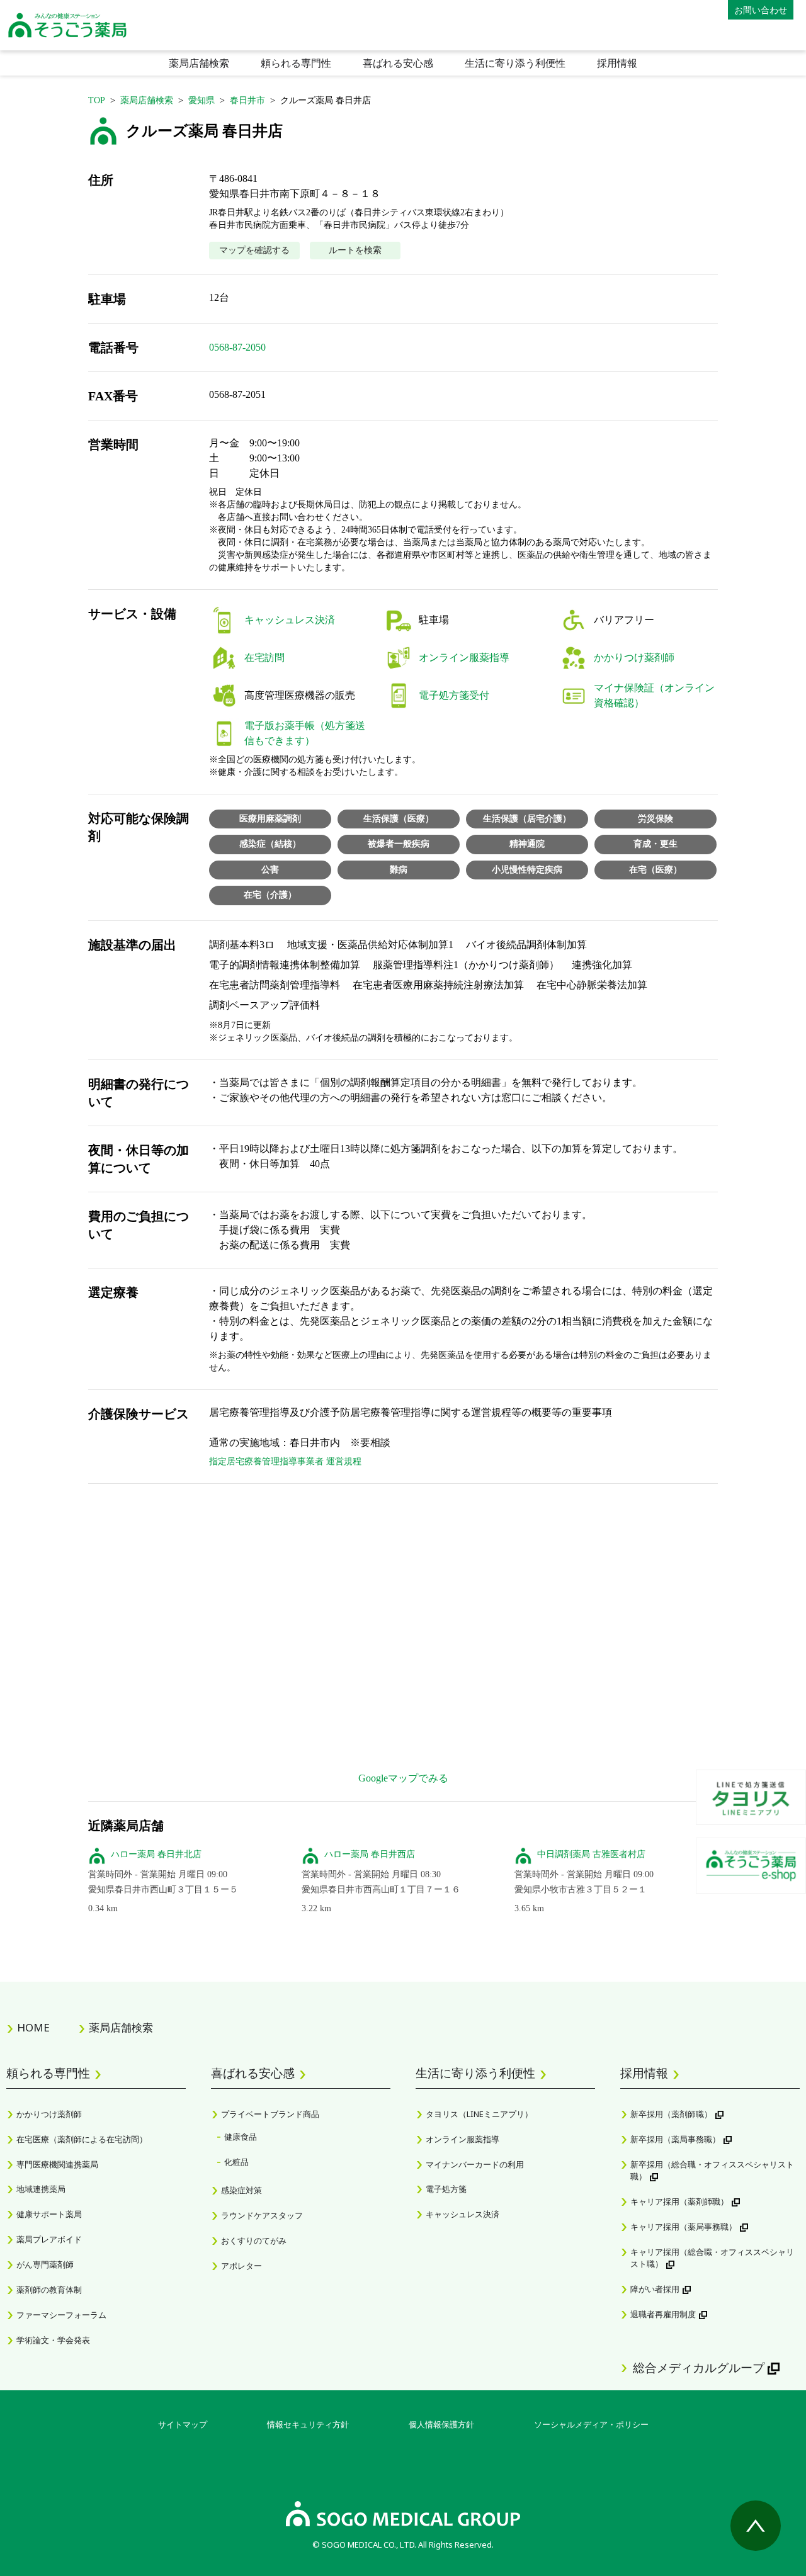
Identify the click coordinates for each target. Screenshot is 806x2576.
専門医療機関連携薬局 (57, 2164)
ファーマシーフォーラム (61, 2315)
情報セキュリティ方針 (308, 2424)
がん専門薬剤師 (45, 2264)
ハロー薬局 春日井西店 (370, 1854)
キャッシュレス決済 (463, 2214)
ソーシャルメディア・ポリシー (591, 2424)
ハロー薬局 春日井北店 (156, 1854)
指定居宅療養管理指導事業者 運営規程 (285, 1461)
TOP (97, 100)
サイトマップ (183, 2424)
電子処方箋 (446, 2189)
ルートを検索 (355, 250)
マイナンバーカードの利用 (475, 2164)
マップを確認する (254, 250)
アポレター (241, 2266)
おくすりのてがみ (254, 2240)
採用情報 (617, 63)
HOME (33, 2027)
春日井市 (247, 100)
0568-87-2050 (237, 347)
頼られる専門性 (296, 63)
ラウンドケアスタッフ (262, 2215)
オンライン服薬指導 (463, 2139)
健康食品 (241, 2137)
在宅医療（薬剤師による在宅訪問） (82, 2139)
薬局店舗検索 (199, 63)
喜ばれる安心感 (398, 63)
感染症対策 (241, 2190)
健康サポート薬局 (49, 2214)
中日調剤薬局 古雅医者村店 (591, 1854)
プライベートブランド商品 (270, 2114)
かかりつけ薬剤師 (49, 2114)
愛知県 (201, 100)
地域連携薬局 (41, 2189)
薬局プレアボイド (49, 2239)
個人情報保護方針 (441, 2424)
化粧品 (236, 2162)
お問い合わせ (761, 10)
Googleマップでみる (403, 1778)
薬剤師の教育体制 (49, 2290)
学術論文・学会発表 (53, 2340)
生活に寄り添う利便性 (515, 63)
